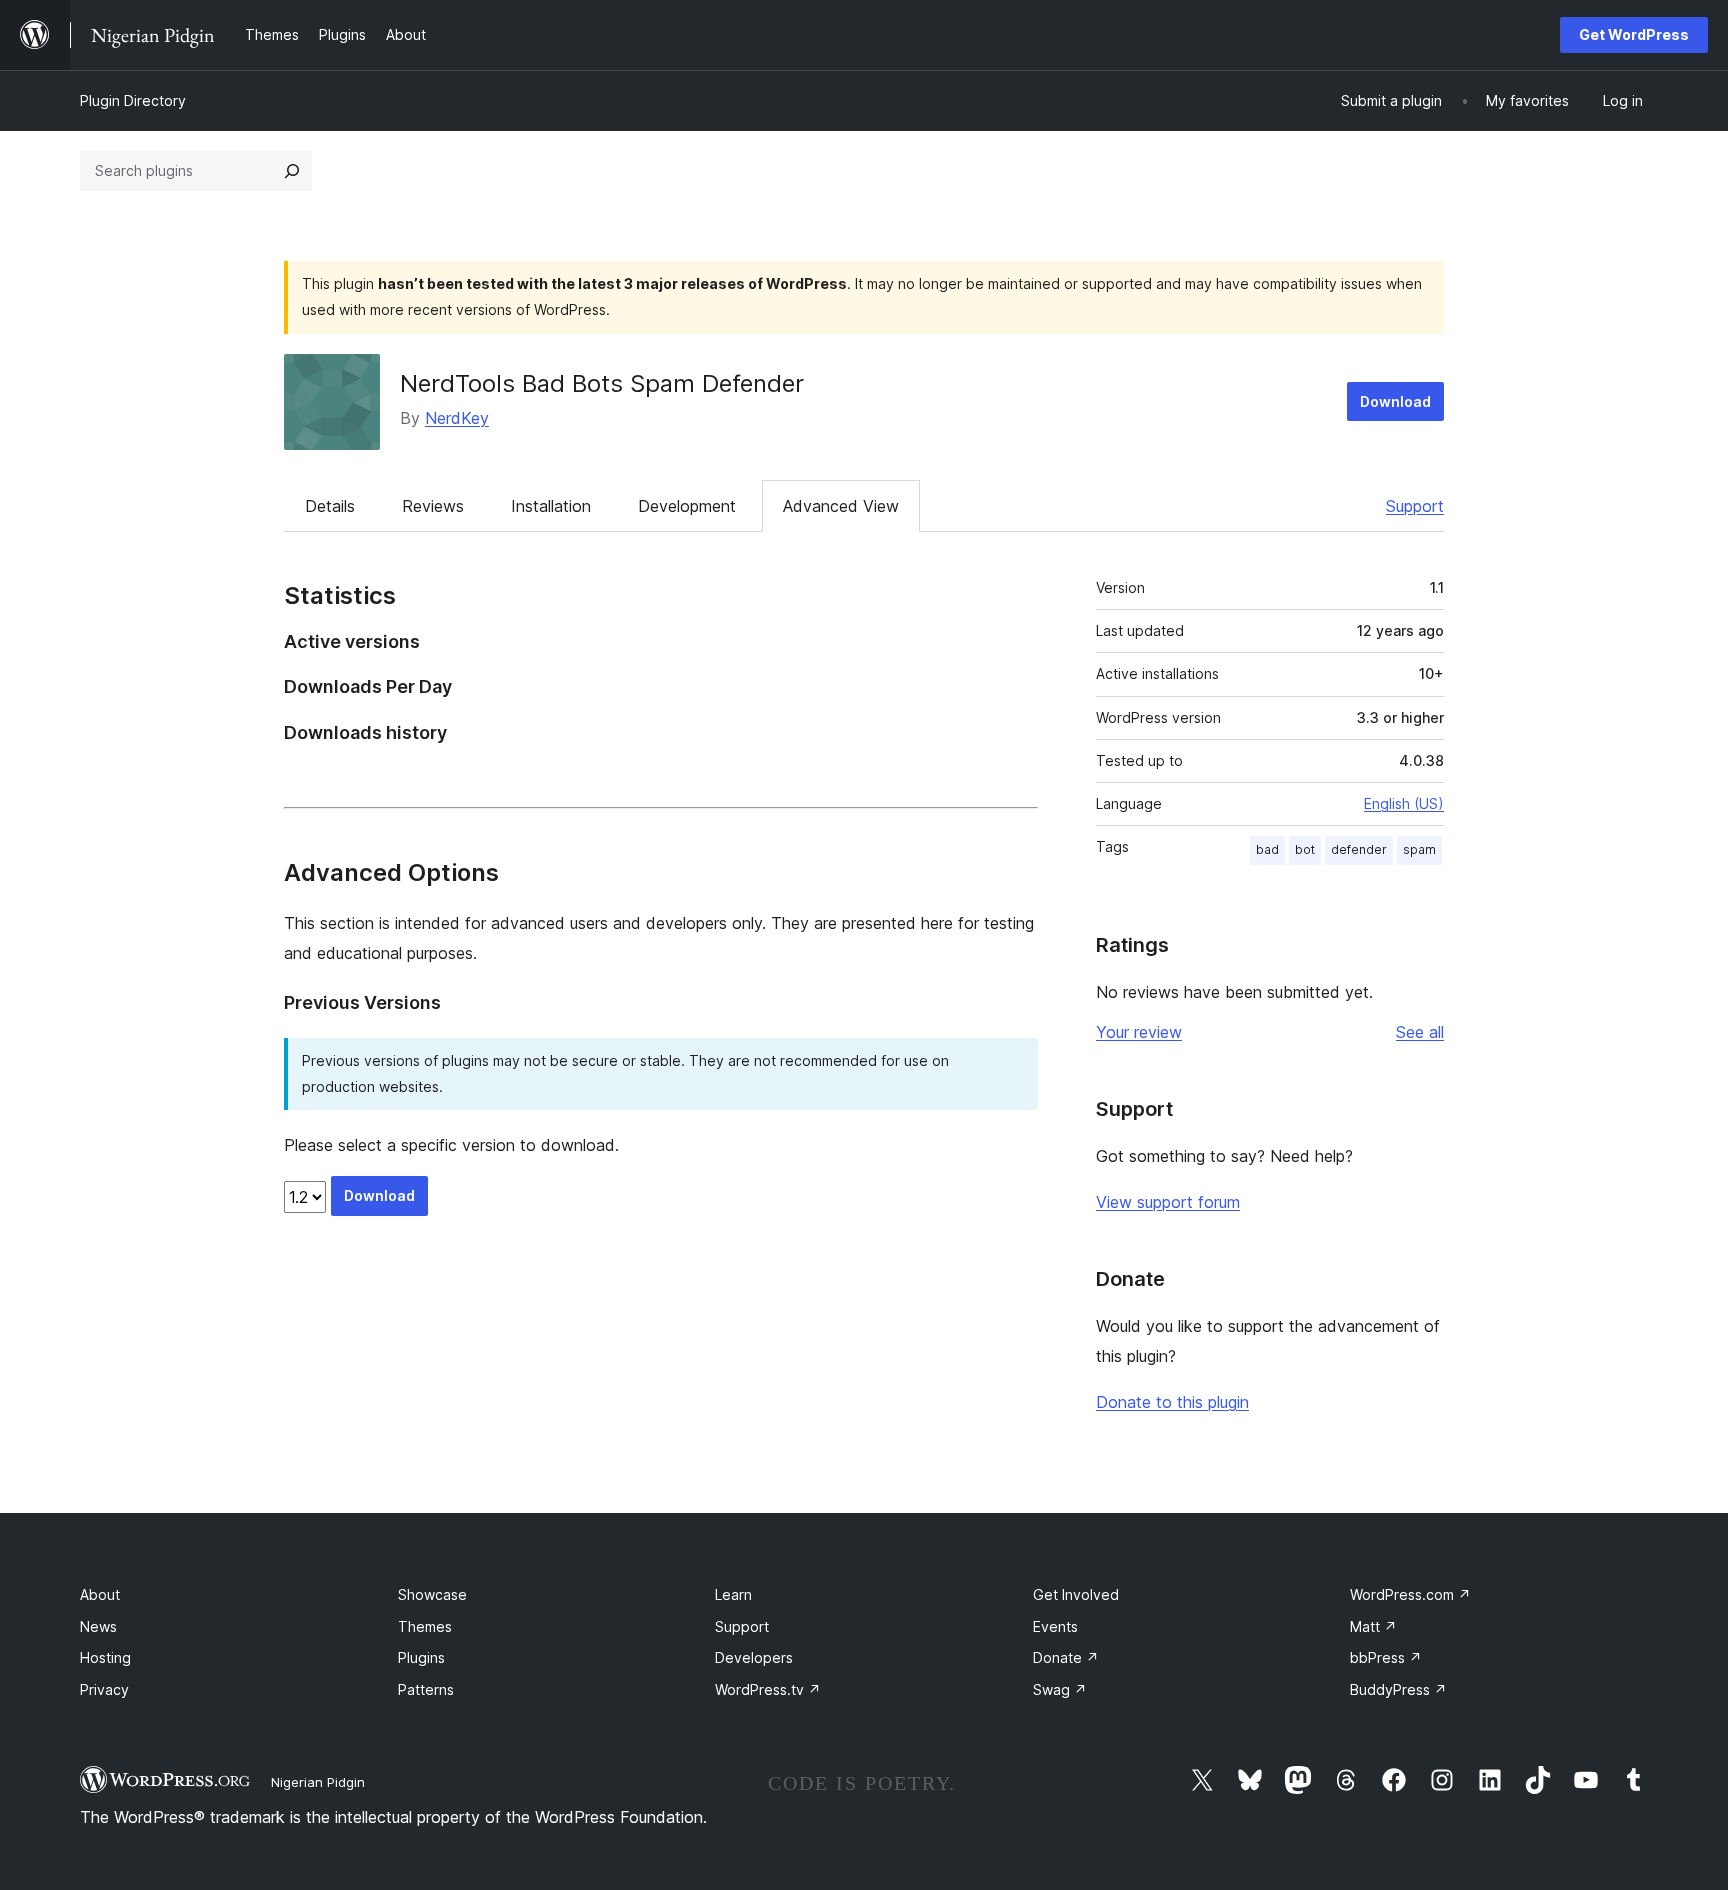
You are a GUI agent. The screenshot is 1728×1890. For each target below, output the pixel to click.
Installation (551, 506)
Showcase (432, 1594)
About (100, 1594)
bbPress (1386, 1657)
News (98, 1626)
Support (1415, 506)
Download (1395, 401)
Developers (754, 1657)
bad (1267, 849)
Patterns (426, 1689)
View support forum (1168, 1202)
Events (1055, 1626)
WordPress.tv (768, 1689)
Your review (1139, 1032)
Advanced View (841, 506)
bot (1305, 849)
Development (687, 506)
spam (1419, 849)
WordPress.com (1410, 1594)
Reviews (433, 506)
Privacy (104, 1689)
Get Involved (1076, 1594)
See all (1420, 1032)
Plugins (421, 1657)
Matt (1373, 1626)
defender (1359, 849)
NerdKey (457, 418)
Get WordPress (1634, 34)
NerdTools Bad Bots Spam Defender (602, 383)
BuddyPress (1398, 1689)
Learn (733, 1594)
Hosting (105, 1657)
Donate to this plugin (1172, 1402)
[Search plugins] (292, 171)
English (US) (1404, 803)
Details (330, 506)
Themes (425, 1626)
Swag (1060, 1689)
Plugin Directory (133, 100)
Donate (1066, 1657)
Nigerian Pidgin (318, 1782)
